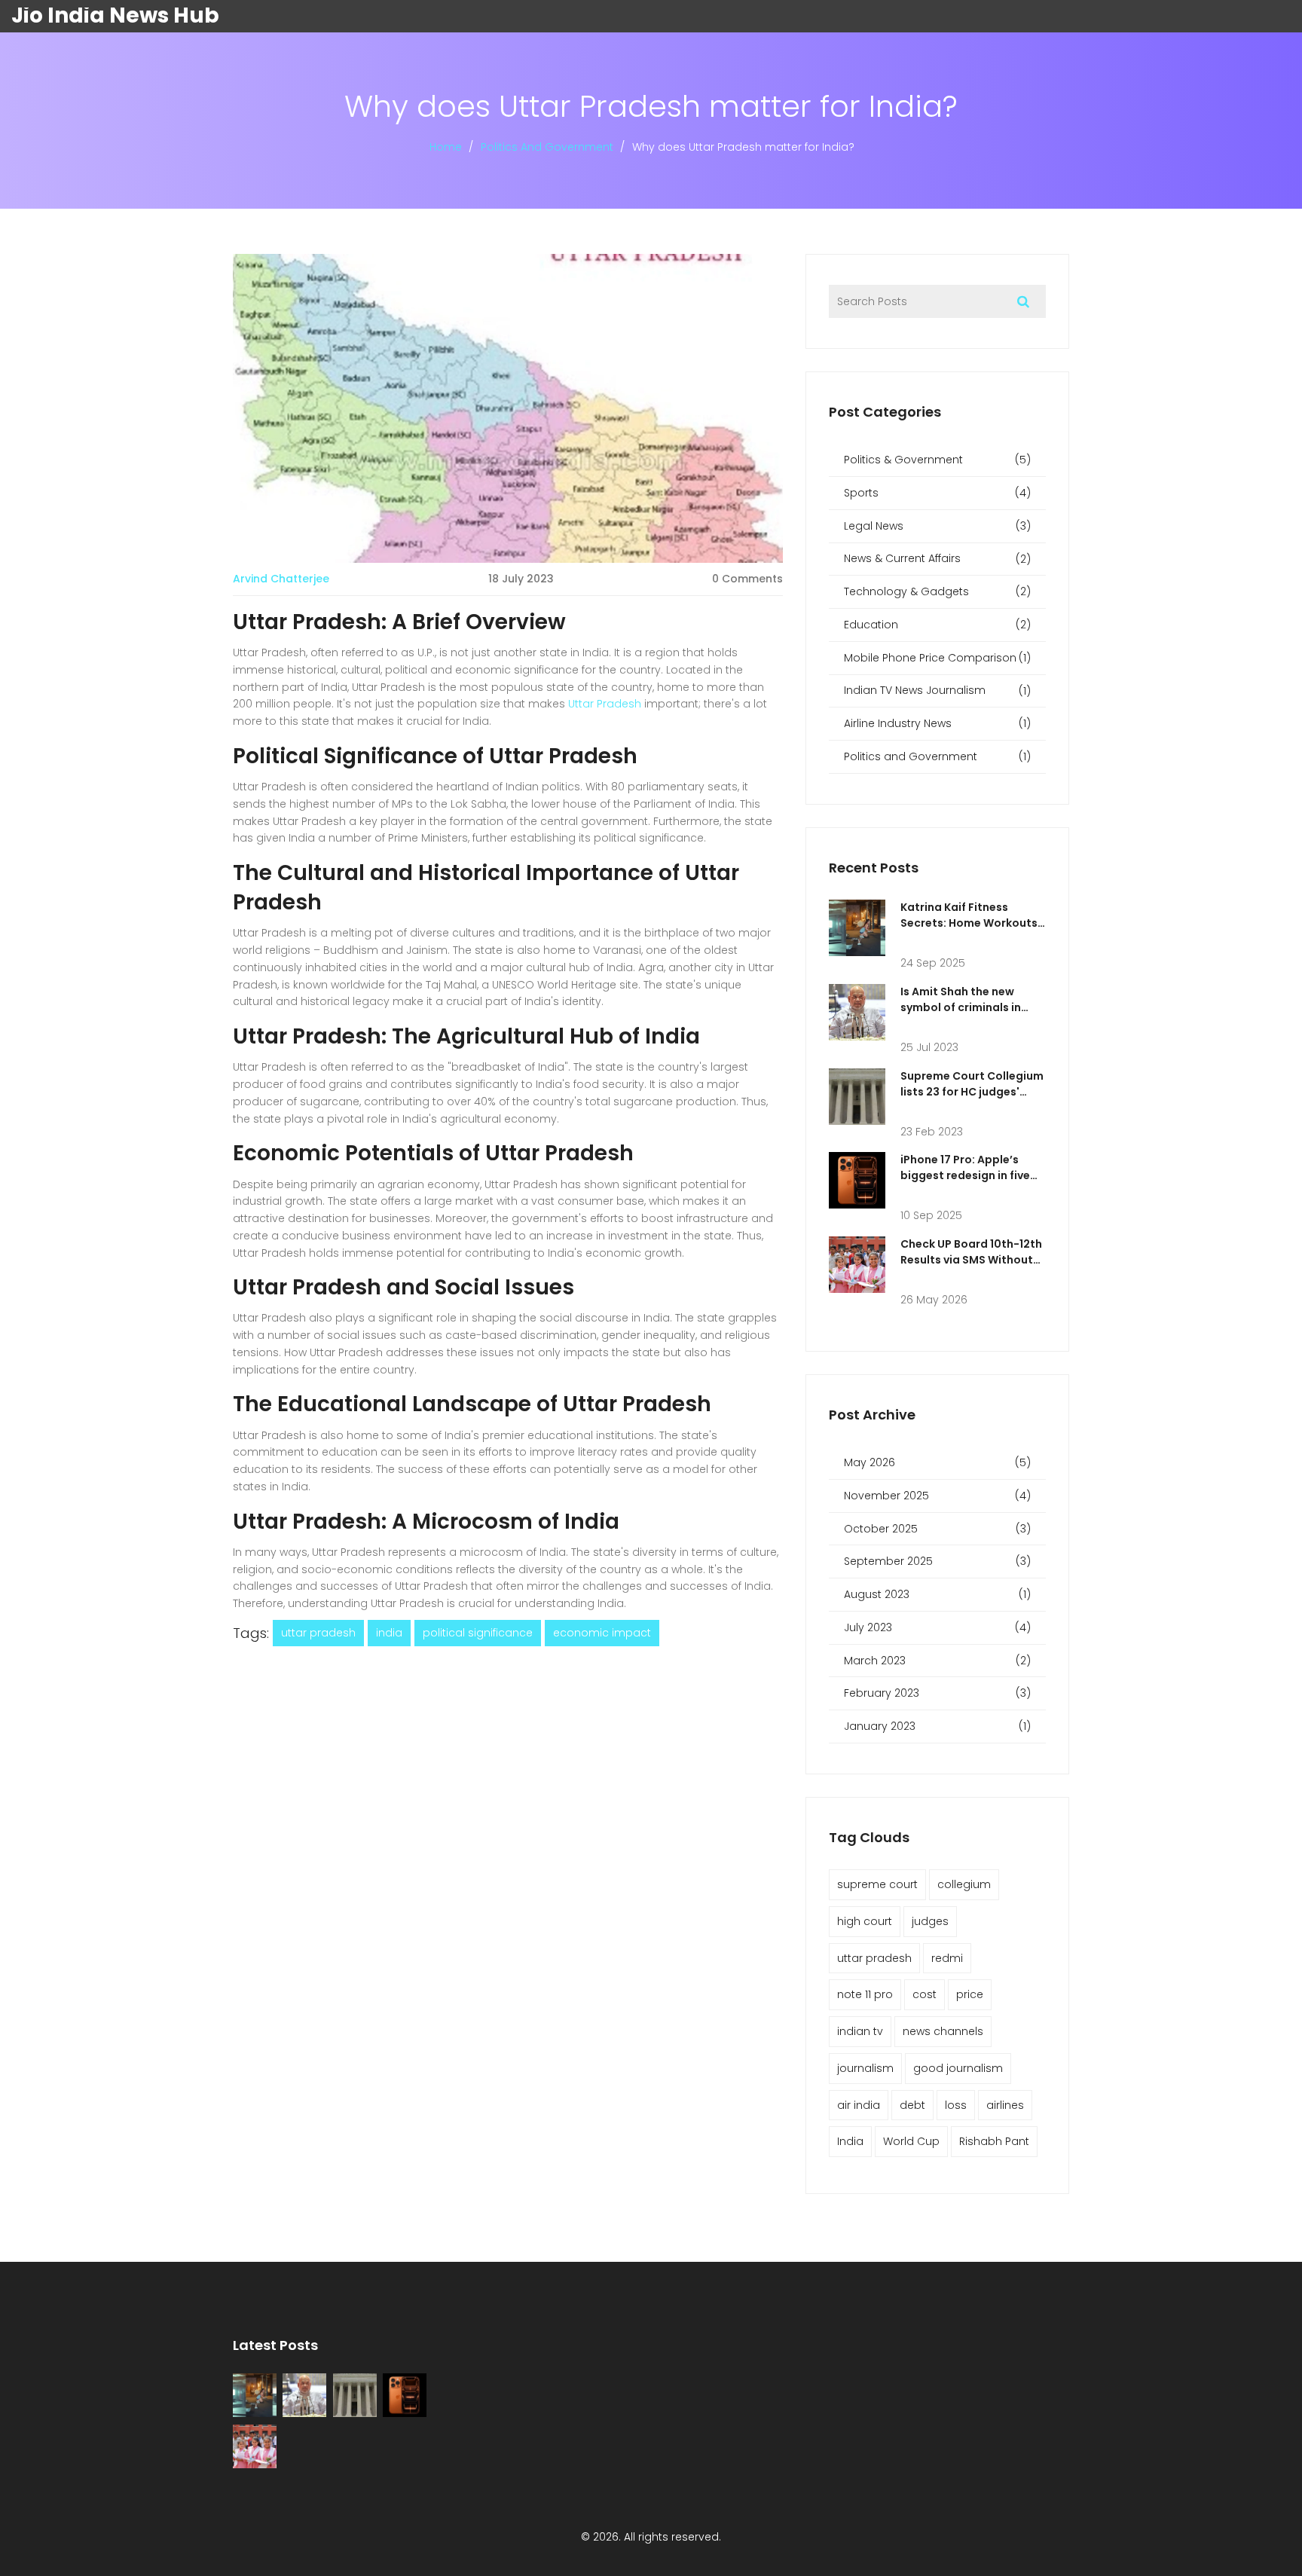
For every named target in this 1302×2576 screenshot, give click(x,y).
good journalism (958, 2068)
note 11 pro (865, 1994)
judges (930, 1921)
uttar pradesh (318, 1633)
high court (865, 1921)
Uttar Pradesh (605, 704)
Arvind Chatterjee (281, 579)
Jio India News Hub (115, 16)
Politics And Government (547, 147)
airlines (1005, 2105)
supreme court (877, 1884)
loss (956, 2105)
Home (446, 147)
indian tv (860, 2031)
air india (859, 2105)
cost (925, 1994)
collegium (964, 1884)
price (970, 1994)
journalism (865, 2068)
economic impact (602, 1633)
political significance (478, 1633)
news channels (943, 2031)
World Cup (911, 2141)
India (850, 2141)
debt (912, 2105)
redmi (947, 1958)
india (389, 1633)
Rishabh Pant (994, 2141)
